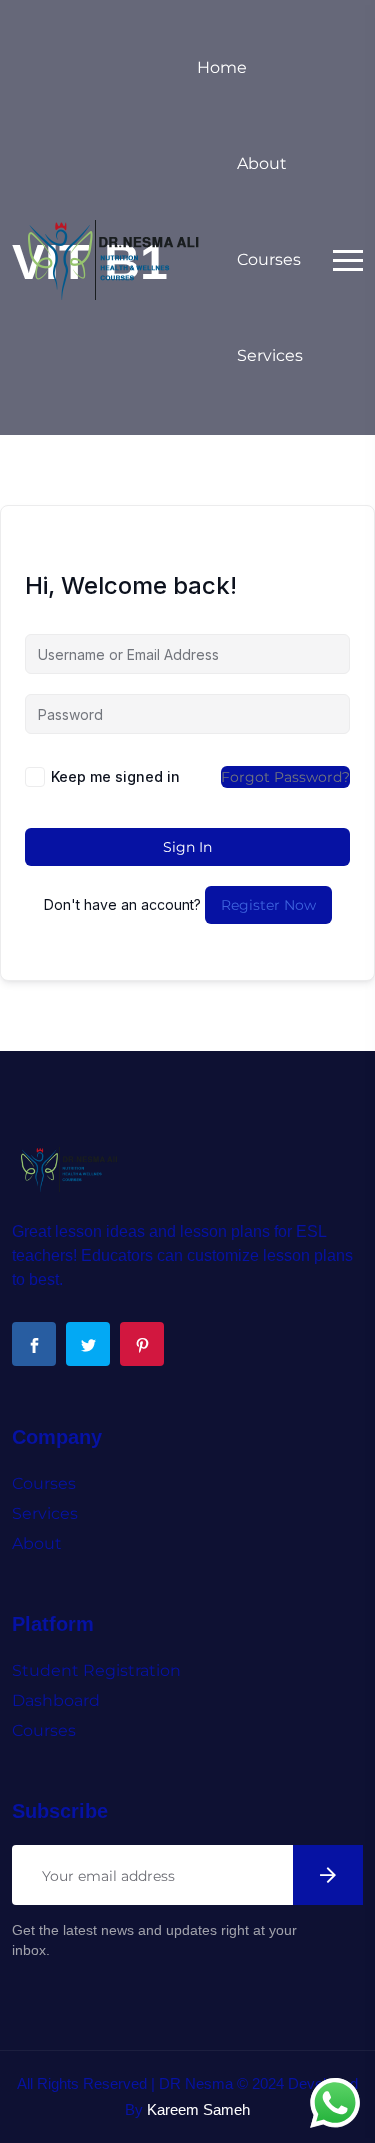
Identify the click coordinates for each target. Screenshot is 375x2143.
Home (222, 67)
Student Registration (96, 1670)
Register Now (268, 905)
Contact (269, 451)
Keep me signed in (115, 776)
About (262, 163)
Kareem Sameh (198, 2109)
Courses (269, 259)
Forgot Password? (285, 777)
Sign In (187, 847)
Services (270, 355)
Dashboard (56, 1700)
